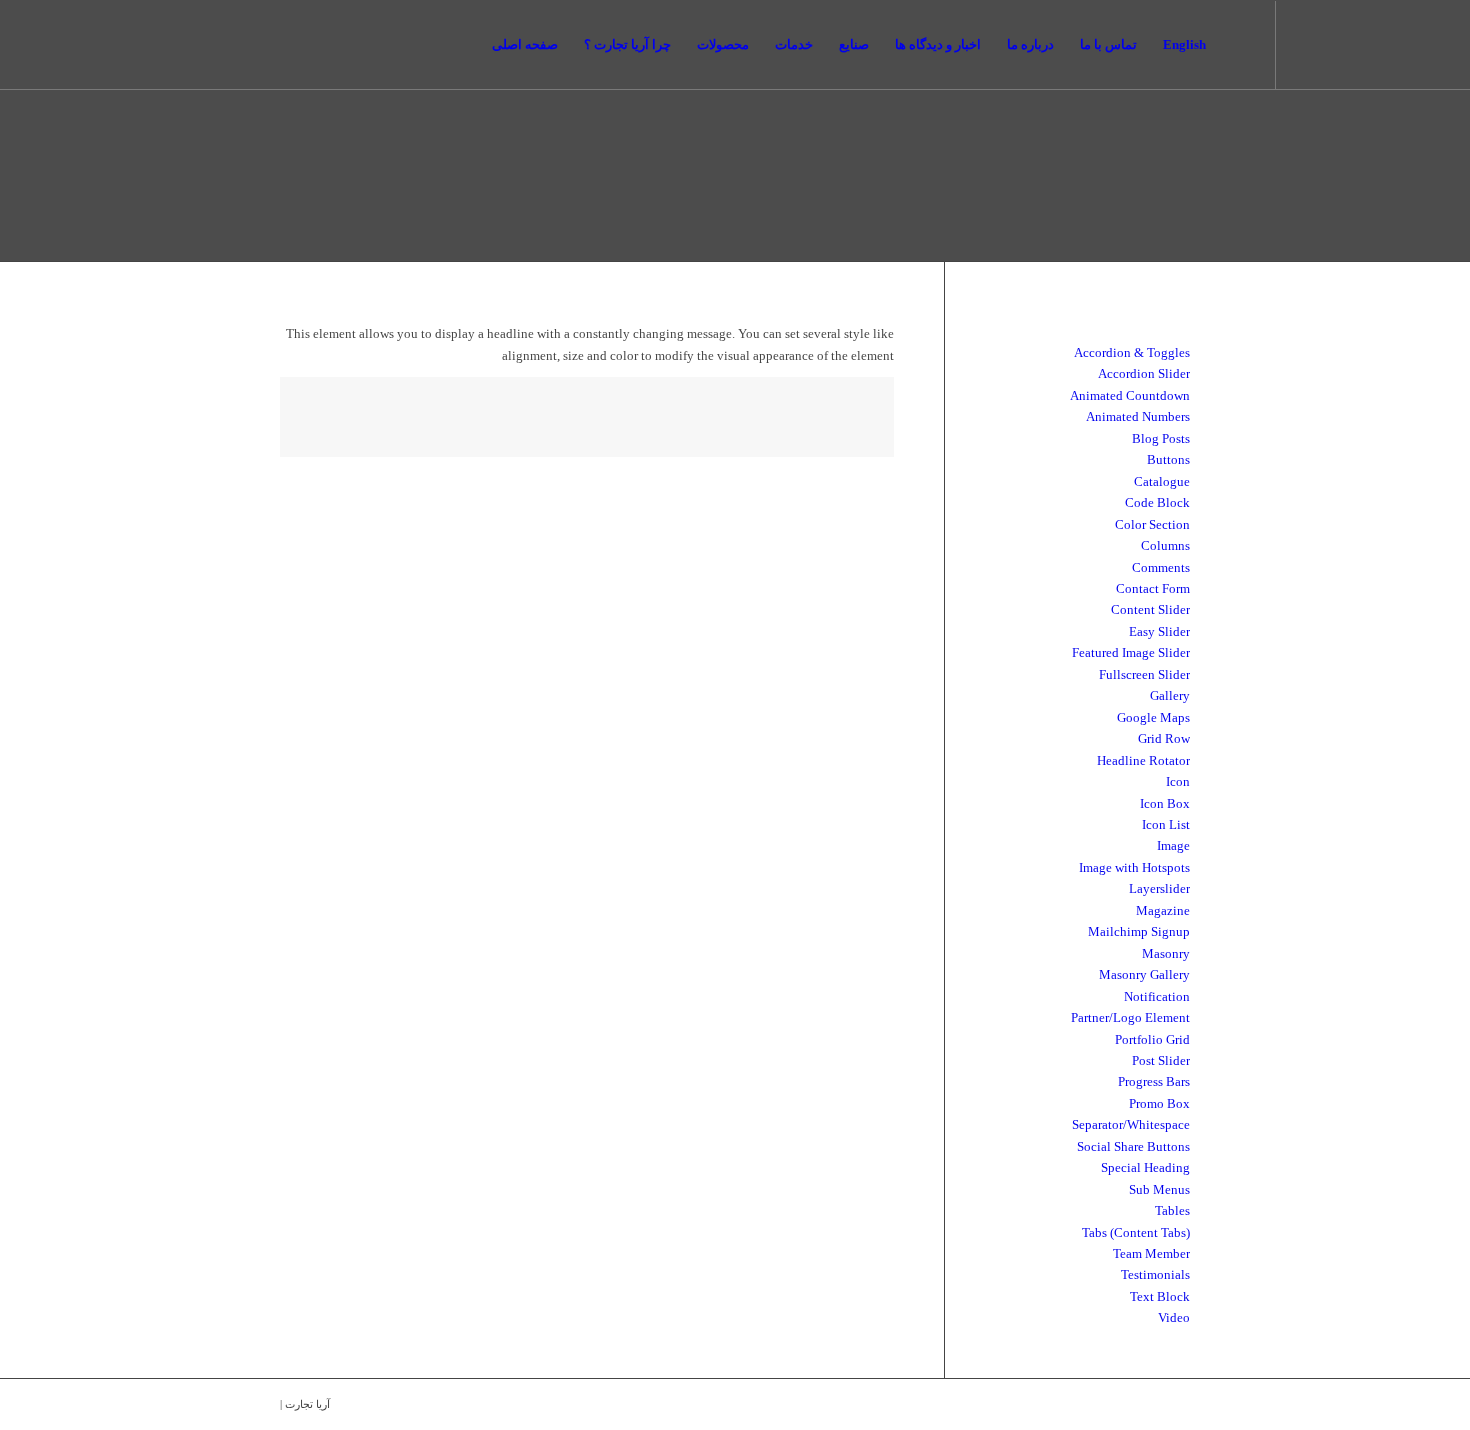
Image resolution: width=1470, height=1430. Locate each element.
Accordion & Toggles (1132, 352)
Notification (1157, 996)
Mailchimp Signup (1139, 931)
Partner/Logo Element (1130, 1017)
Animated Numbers (1138, 416)
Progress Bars (1154, 1081)
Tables (1172, 1210)
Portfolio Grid (1152, 1039)
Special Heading (1145, 1167)
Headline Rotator (1143, 760)
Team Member (1151, 1253)
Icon (1178, 781)
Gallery (1170, 695)
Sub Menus (1159, 1189)
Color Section (1152, 524)
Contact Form (1153, 588)
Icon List (1166, 824)
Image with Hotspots (1134, 867)
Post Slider (1161, 1060)
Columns (1165, 545)
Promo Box (1159, 1103)
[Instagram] (1137, 44)
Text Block (1160, 1296)
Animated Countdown (1130, 395)
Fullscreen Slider (1144, 674)
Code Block (1157, 502)
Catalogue (1162, 481)
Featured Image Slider (1131, 652)
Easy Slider (1159, 631)
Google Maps (1153, 717)
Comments (1161, 567)
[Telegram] (1167, 44)
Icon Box (1165, 803)
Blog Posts (1161, 438)
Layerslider (1159, 888)
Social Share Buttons (1133, 1146)
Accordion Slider (1144, 373)
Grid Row (1164, 738)
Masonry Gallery (1144, 974)
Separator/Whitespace (1131, 1124)
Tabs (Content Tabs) (1136, 1232)
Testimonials (1155, 1274)
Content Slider (1150, 609)
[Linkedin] (1107, 44)
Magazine (1163, 910)
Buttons (1168, 459)
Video (1174, 1317)
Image (1173, 845)
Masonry (1166, 953)
